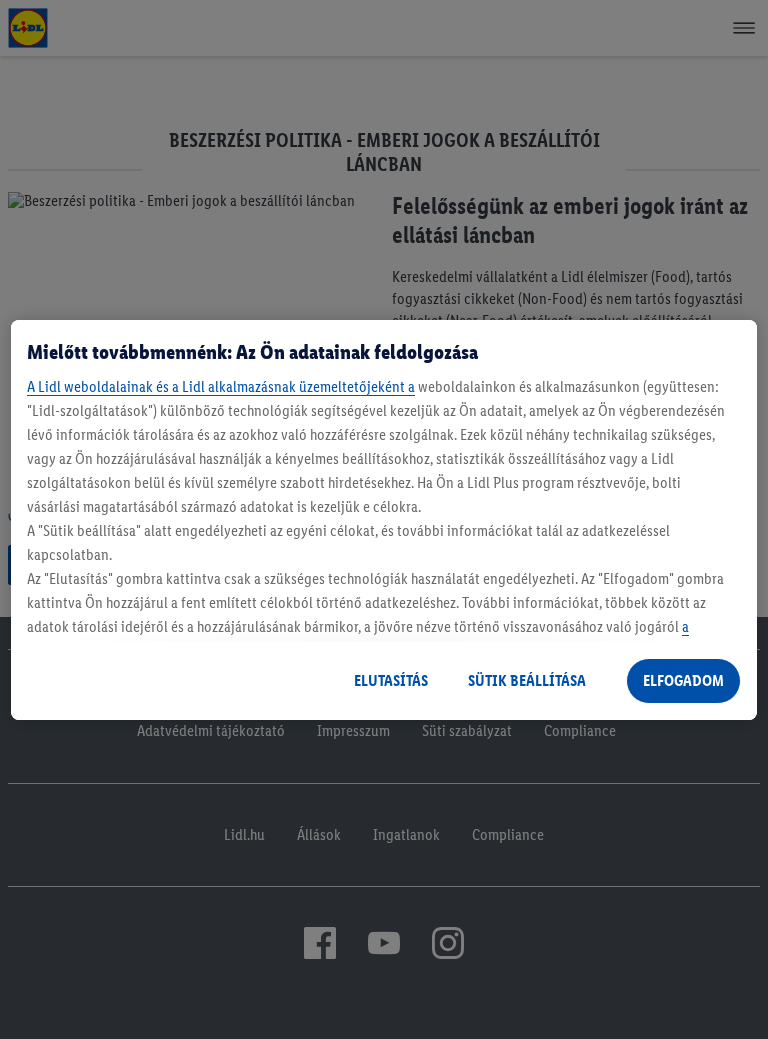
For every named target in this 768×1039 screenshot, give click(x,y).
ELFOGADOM (683, 680)
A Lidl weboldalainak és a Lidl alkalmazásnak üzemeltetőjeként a (221, 386)
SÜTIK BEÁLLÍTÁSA (527, 680)
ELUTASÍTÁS (391, 680)
